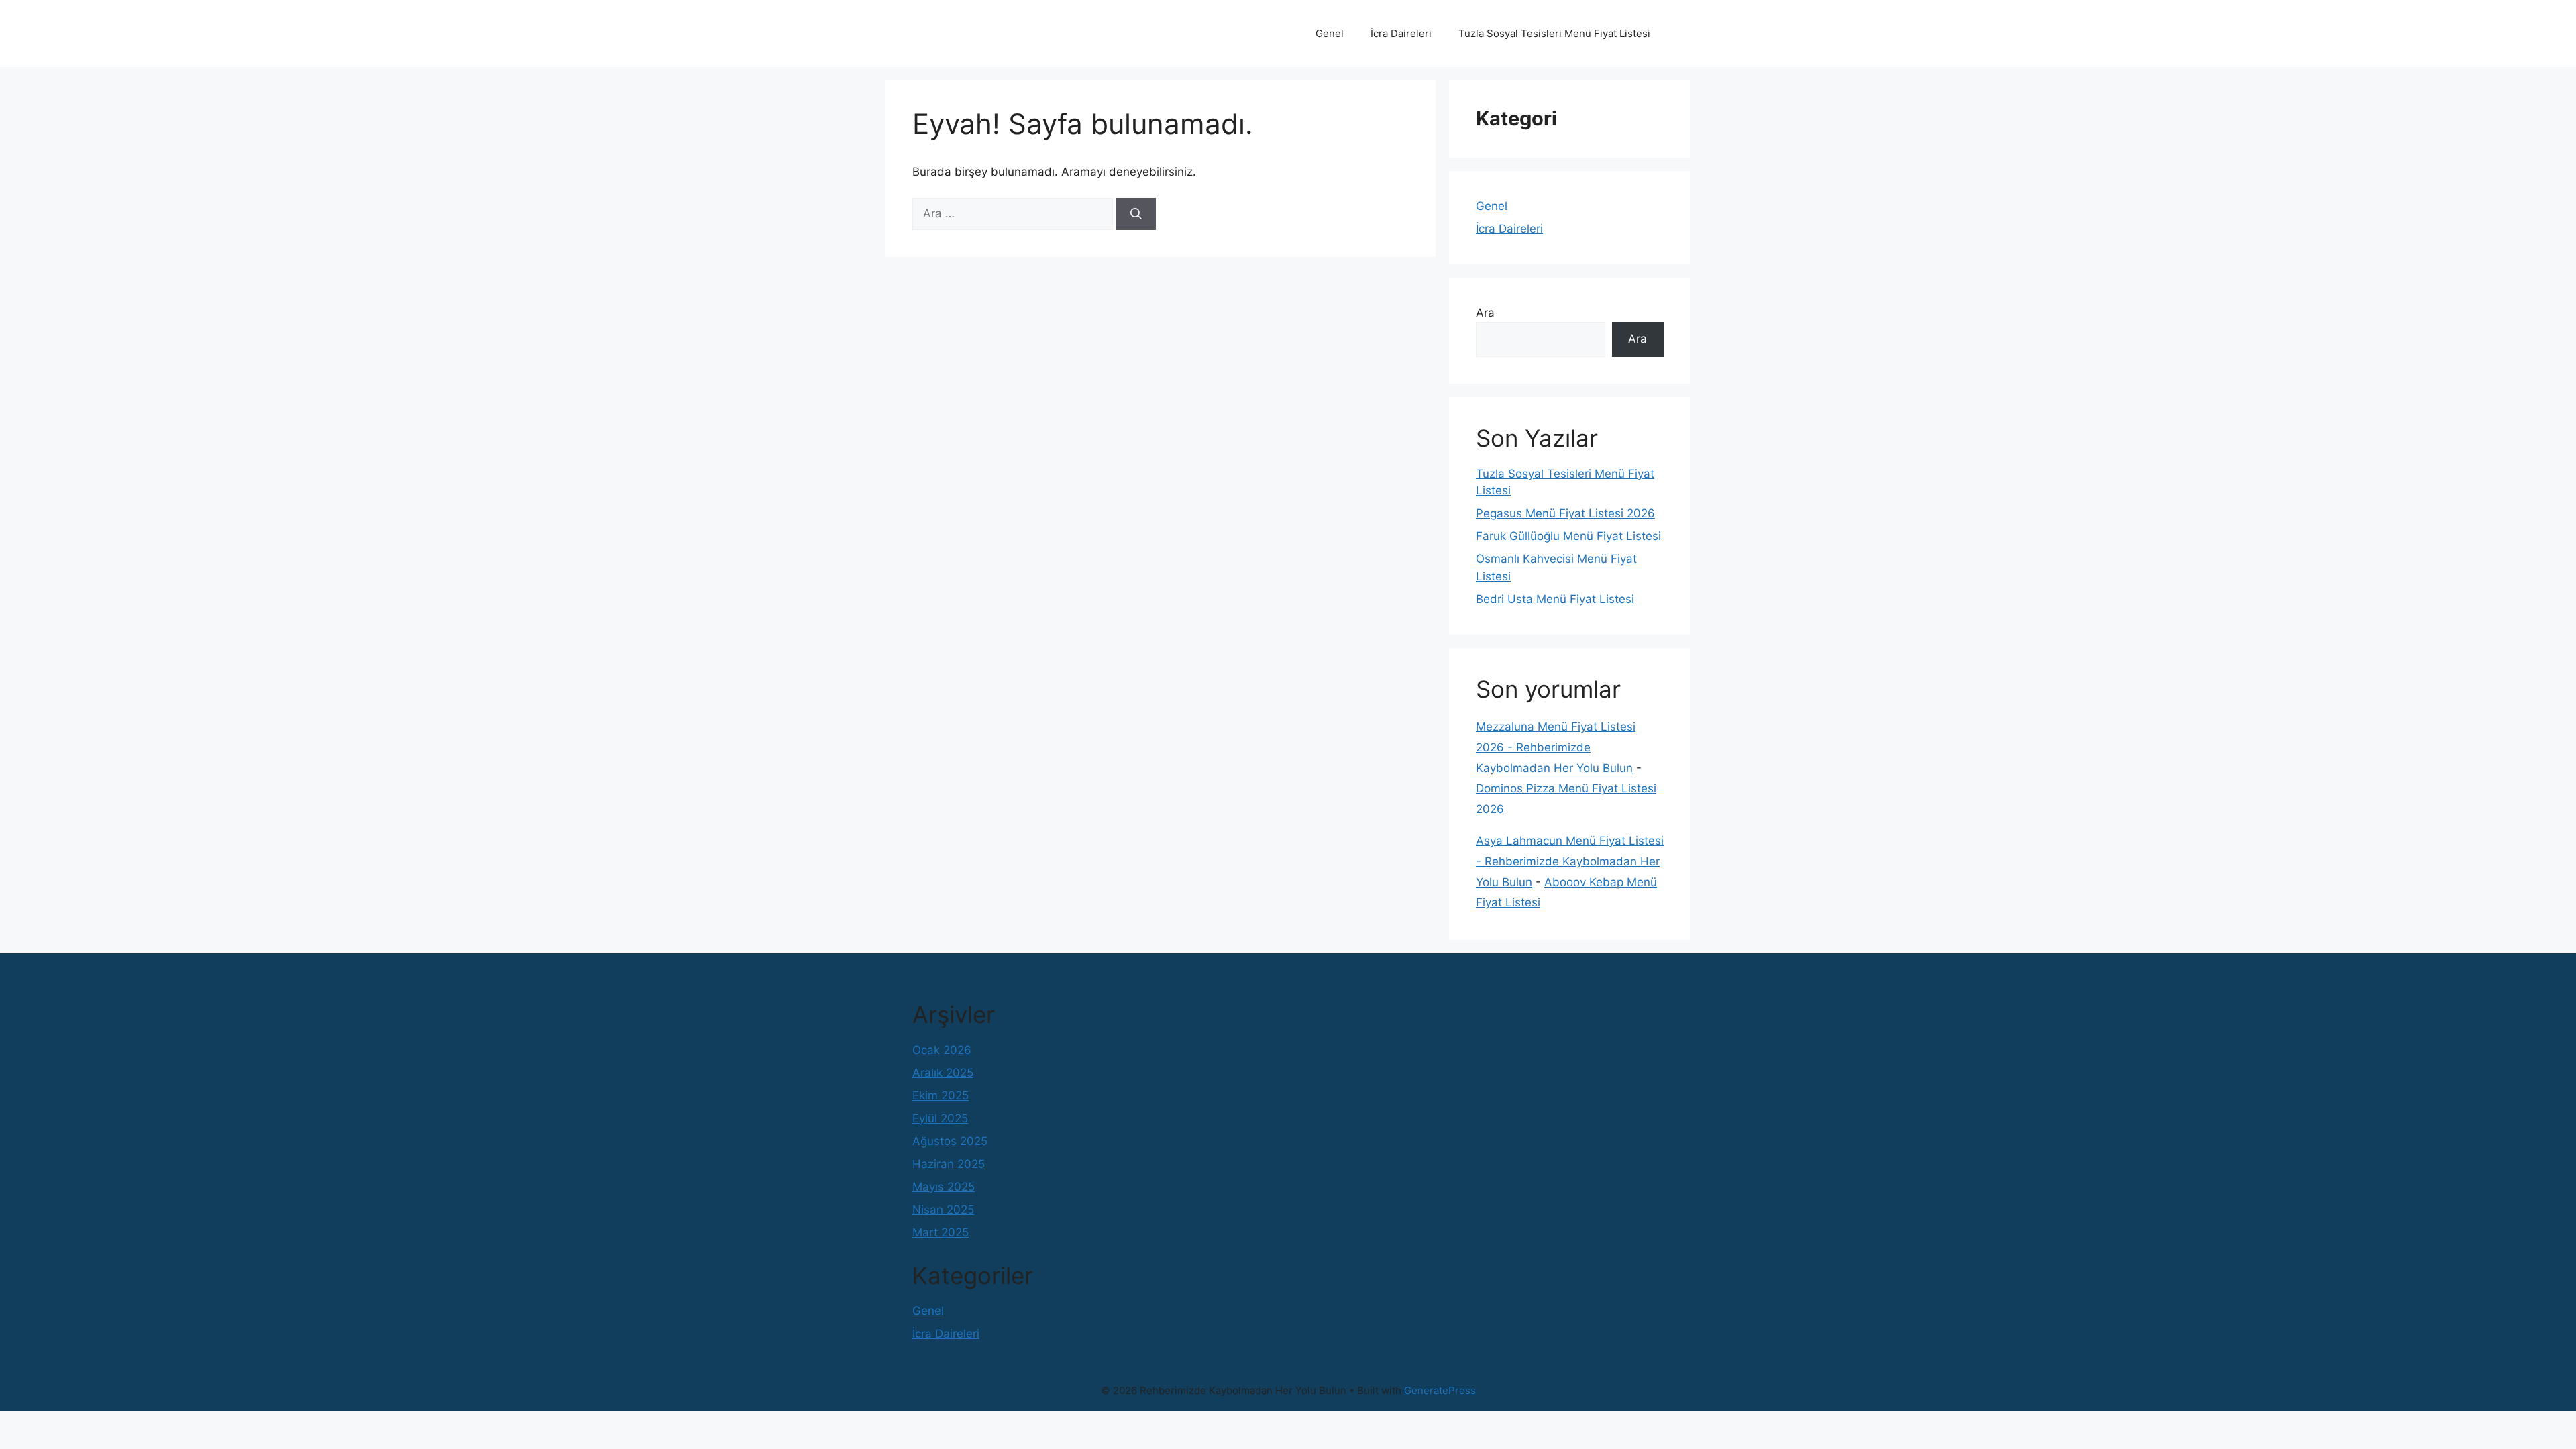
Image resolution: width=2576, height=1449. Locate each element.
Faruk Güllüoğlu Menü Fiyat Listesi (1568, 536)
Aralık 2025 (943, 1073)
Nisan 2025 (943, 1210)
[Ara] (1136, 214)
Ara (1485, 313)
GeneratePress (1440, 1390)
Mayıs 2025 (944, 1187)
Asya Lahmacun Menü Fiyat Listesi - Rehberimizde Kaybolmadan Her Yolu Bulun (1570, 861)
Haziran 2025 (949, 1164)
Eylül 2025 (940, 1118)
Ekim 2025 (941, 1095)
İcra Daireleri (1401, 33)
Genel (1330, 33)
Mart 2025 (941, 1232)
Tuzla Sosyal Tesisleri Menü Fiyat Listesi (1554, 33)
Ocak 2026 (942, 1050)
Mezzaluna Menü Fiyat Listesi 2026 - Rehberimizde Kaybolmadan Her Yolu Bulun (1556, 747)
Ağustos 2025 (950, 1141)
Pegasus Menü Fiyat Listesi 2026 (1565, 513)
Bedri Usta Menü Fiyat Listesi (1555, 599)
